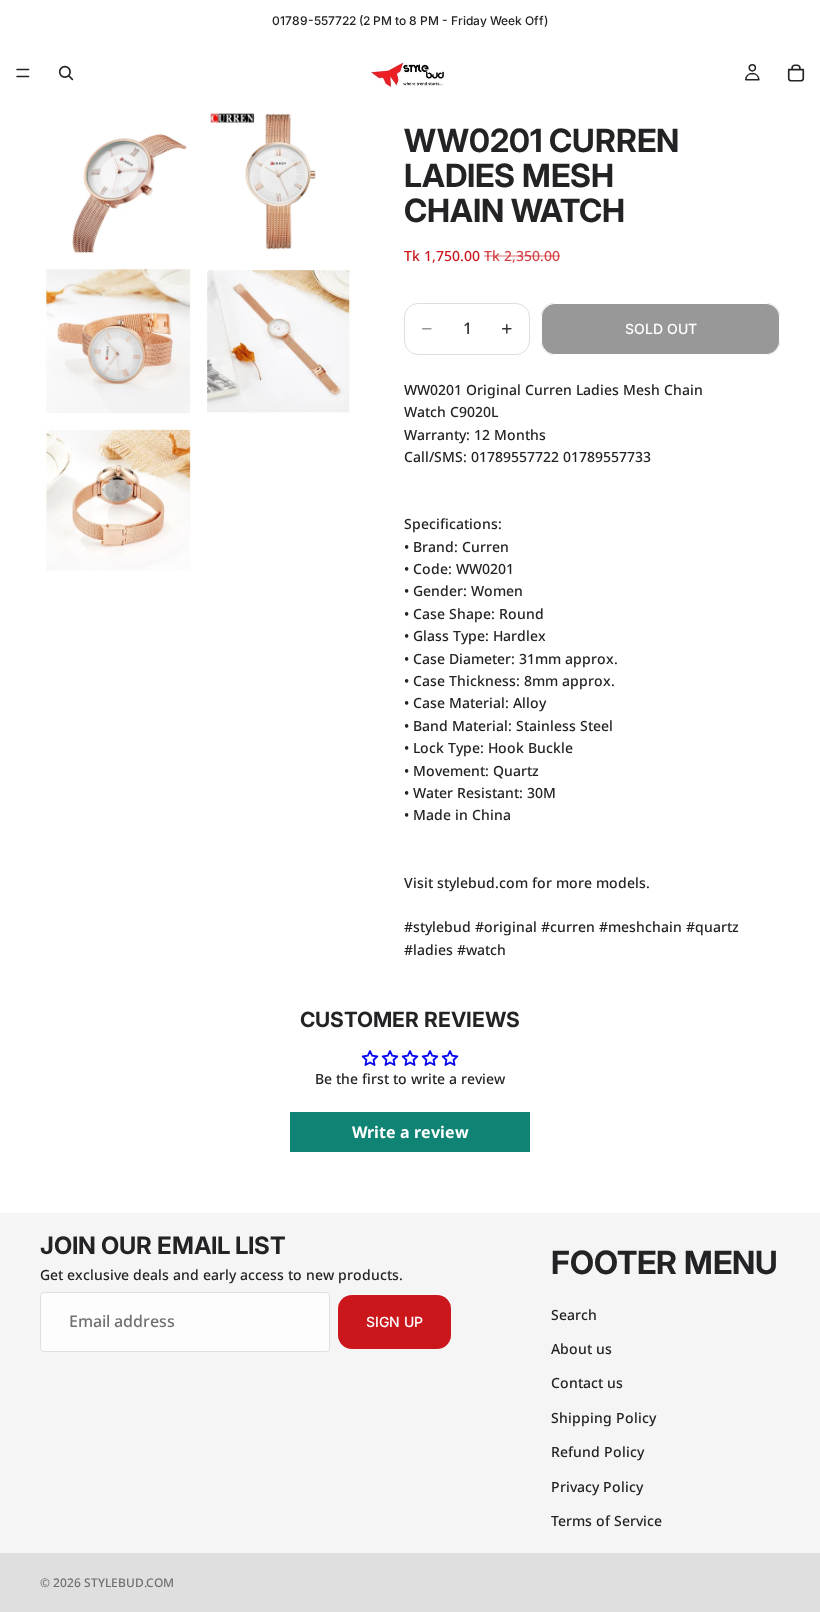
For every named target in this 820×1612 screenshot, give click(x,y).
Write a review (410, 1132)
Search (574, 1313)
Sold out (661, 328)
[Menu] (23, 73)
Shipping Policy (603, 1416)
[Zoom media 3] (118, 341)
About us (581, 1347)
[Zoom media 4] (278, 341)
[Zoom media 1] (118, 181)
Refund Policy (597, 1451)
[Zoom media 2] (278, 181)
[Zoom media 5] (118, 501)
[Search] (66, 73)
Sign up (394, 1321)
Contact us (587, 1382)
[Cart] (796, 73)
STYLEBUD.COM (129, 1582)
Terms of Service (606, 1519)
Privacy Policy (597, 1485)
